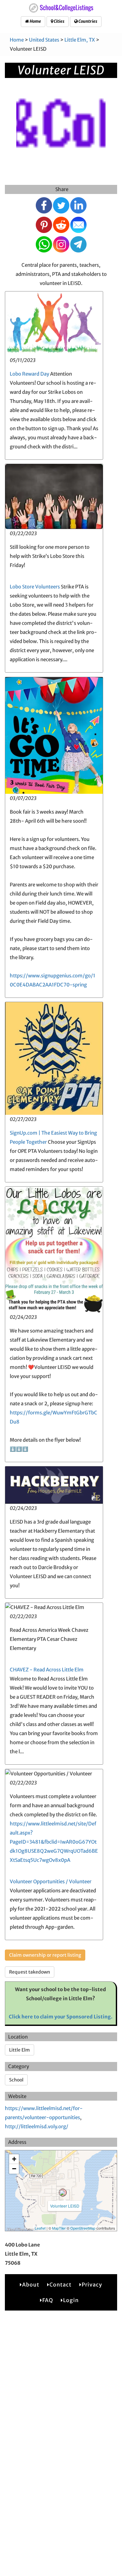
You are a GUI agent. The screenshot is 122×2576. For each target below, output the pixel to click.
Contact (61, 2285)
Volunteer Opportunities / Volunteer (51, 1881)
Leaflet (40, 2228)
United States (44, 40)
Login (71, 2300)
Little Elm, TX (80, 40)
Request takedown (30, 1972)
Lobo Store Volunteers (35, 587)
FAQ (48, 2300)
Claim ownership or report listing (45, 1955)
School (16, 2080)
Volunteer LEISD (65, 2206)
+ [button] (14, 2159)
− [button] (14, 2169)
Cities (59, 21)
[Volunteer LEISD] (63, 2193)
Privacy (92, 2285)
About (31, 2285)
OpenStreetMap (83, 2228)
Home (35, 21)
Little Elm (20, 2050)
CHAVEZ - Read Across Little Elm (47, 1670)
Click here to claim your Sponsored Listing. (61, 2017)
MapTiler (59, 2228)
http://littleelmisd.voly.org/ (37, 2126)
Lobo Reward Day (29, 374)
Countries (88, 21)
